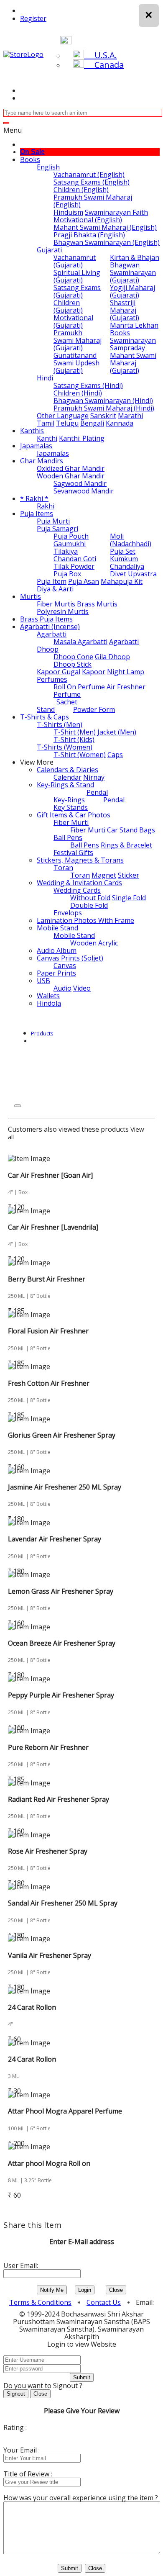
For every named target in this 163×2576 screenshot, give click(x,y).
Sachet (67, 702)
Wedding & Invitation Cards (79, 883)
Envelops (68, 913)
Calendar (67, 777)
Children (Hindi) (78, 393)
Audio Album (57, 950)
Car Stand (122, 830)
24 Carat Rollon (32, 2007)
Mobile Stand (57, 928)
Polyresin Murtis (63, 611)
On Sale (32, 152)
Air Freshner (126, 687)
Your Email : (22, 2450)
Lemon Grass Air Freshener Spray (61, 1591)
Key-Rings (69, 800)
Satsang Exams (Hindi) (88, 385)
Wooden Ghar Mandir (71, 476)
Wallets (48, 996)
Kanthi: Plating (82, 438)
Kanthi (47, 438)
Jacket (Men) (117, 732)
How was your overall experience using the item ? (81, 2498)
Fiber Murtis (56, 604)
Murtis (31, 596)
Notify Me (52, 2290)
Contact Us (104, 2302)
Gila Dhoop (112, 657)
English (48, 167)
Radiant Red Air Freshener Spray (59, 1799)
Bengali (92, 423)
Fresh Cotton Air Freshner (49, 1383)
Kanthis (32, 431)
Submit (82, 2377)
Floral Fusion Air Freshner (48, 1331)
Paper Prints (56, 973)
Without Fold (90, 898)
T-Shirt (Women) (80, 755)
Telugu (67, 423)
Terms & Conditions (40, 2302)
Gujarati (49, 250)
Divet (118, 574)
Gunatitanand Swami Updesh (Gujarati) (76, 363)
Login (85, 2290)
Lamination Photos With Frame (85, 920)
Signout (16, 2394)
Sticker (129, 875)
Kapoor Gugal (59, 672)
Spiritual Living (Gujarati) (77, 276)
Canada (104, 65)
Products (42, 1033)
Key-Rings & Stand (65, 785)
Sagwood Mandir (80, 483)
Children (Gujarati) (68, 306)
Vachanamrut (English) (89, 175)
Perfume (67, 694)
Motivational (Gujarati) (73, 321)
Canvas (65, 966)
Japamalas (36, 446)
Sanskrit (103, 416)
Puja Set (123, 551)
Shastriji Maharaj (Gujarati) (125, 310)
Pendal (97, 792)
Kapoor (94, 672)
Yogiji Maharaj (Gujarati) (132, 291)
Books (30, 159)
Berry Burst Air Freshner (47, 1279)
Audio (62, 988)
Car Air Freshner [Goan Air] (50, 1175)
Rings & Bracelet (126, 845)
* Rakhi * (34, 498)
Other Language (63, 416)
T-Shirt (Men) (75, 732)
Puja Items (37, 514)
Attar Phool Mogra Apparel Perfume (65, 2111)
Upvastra (142, 574)
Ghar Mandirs (42, 461)
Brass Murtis (97, 604)
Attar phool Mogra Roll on (49, 2163)
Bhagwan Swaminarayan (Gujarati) (133, 272)
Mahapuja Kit (122, 581)
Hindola (49, 1003)
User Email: (21, 2265)
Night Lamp (126, 672)
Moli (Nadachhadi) (131, 540)
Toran (63, 868)
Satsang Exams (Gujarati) (77, 291)
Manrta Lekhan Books (134, 329)
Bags (147, 830)
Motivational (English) (88, 220)
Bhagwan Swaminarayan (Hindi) (103, 401)
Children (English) (81, 190)
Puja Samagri (57, 529)
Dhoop (48, 649)
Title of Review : (28, 2474)
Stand (46, 709)
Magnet (104, 875)
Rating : (15, 2427)
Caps (115, 755)
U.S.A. (101, 55)
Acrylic (108, 943)
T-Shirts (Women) (65, 747)
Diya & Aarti (55, 589)
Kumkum (124, 559)
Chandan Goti (75, 559)
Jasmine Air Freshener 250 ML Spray (65, 1487)
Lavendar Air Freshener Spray (55, 1539)
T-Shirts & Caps (45, 717)
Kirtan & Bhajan (135, 257)
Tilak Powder (74, 566)
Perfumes (52, 679)
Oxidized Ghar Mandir (71, 468)
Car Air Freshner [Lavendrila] (53, 1227)
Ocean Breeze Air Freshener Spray (62, 1643)
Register (33, 18)
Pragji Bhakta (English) (89, 235)
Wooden (83, 943)
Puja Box (67, 574)
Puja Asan (84, 581)
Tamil (46, 423)
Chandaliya (127, 566)
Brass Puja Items (46, 619)
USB (43, 981)
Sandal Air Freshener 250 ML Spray (63, 1903)
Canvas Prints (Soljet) (70, 958)
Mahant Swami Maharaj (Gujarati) (133, 363)
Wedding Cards (77, 890)
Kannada (120, 423)
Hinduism (68, 212)
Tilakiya (66, 551)
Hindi (45, 378)
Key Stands (71, 807)
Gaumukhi (70, 544)
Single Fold (129, 898)
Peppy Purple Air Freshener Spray (61, 1695)
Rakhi (46, 506)
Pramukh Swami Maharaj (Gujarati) (78, 340)
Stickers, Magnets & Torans (80, 860)
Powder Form (94, 709)
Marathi (130, 416)
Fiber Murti (71, 822)
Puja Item (52, 581)
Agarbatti (52, 634)
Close (116, 2290)
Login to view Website (82, 2344)
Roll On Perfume (79, 687)
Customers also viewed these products (68, 1129)
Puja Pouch (71, 536)
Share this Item (32, 2225)
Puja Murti (53, 521)
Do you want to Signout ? (43, 2386)
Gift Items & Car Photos (74, 815)
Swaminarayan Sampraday (133, 344)
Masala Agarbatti (80, 642)
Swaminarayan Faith (116, 212)
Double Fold (89, 905)
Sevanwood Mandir (84, 491)
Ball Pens (68, 837)
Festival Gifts (73, 853)
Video (82, 988)
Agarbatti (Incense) (50, 627)
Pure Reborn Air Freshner (48, 1747)
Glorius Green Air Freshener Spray (62, 1435)
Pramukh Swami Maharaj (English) (93, 201)
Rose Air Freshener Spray (48, 1851)
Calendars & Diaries (67, 770)
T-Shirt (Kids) (74, 740)
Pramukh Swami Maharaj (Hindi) (104, 408)
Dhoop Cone (73, 657)
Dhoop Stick (73, 664)
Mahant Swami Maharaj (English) (105, 227)
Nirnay (94, 777)
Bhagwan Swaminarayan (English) (107, 242)
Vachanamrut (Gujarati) (75, 261)
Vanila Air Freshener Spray (50, 1955)
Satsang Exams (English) (92, 182)
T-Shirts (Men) (60, 724)
